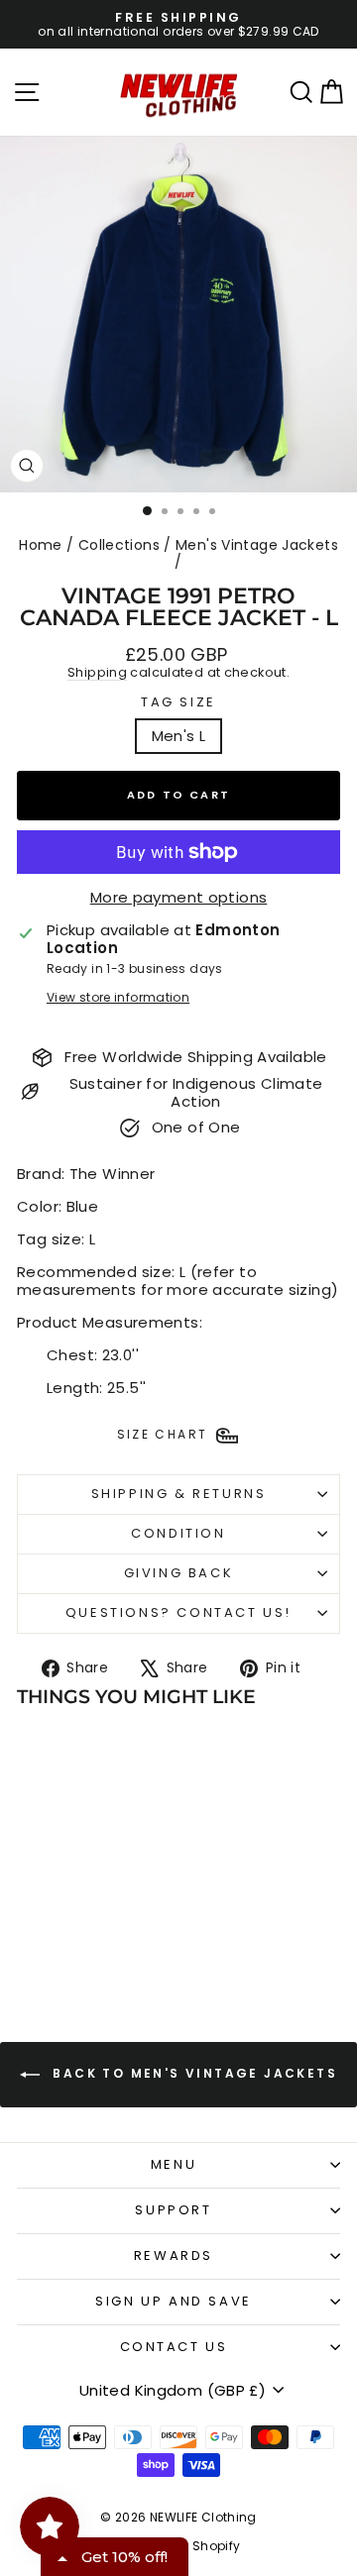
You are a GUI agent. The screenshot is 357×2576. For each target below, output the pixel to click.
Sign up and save (174, 2301)
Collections (119, 545)
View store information (118, 998)
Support (173, 2210)
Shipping (97, 672)
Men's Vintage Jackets (257, 545)
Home (41, 545)
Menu (174, 2164)
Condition (178, 1533)
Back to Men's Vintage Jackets (192, 2073)
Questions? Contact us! (178, 1612)
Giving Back (179, 1573)
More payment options (179, 898)
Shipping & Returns (179, 1494)
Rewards (174, 2255)
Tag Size (178, 702)
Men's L (179, 736)
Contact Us (174, 2347)
